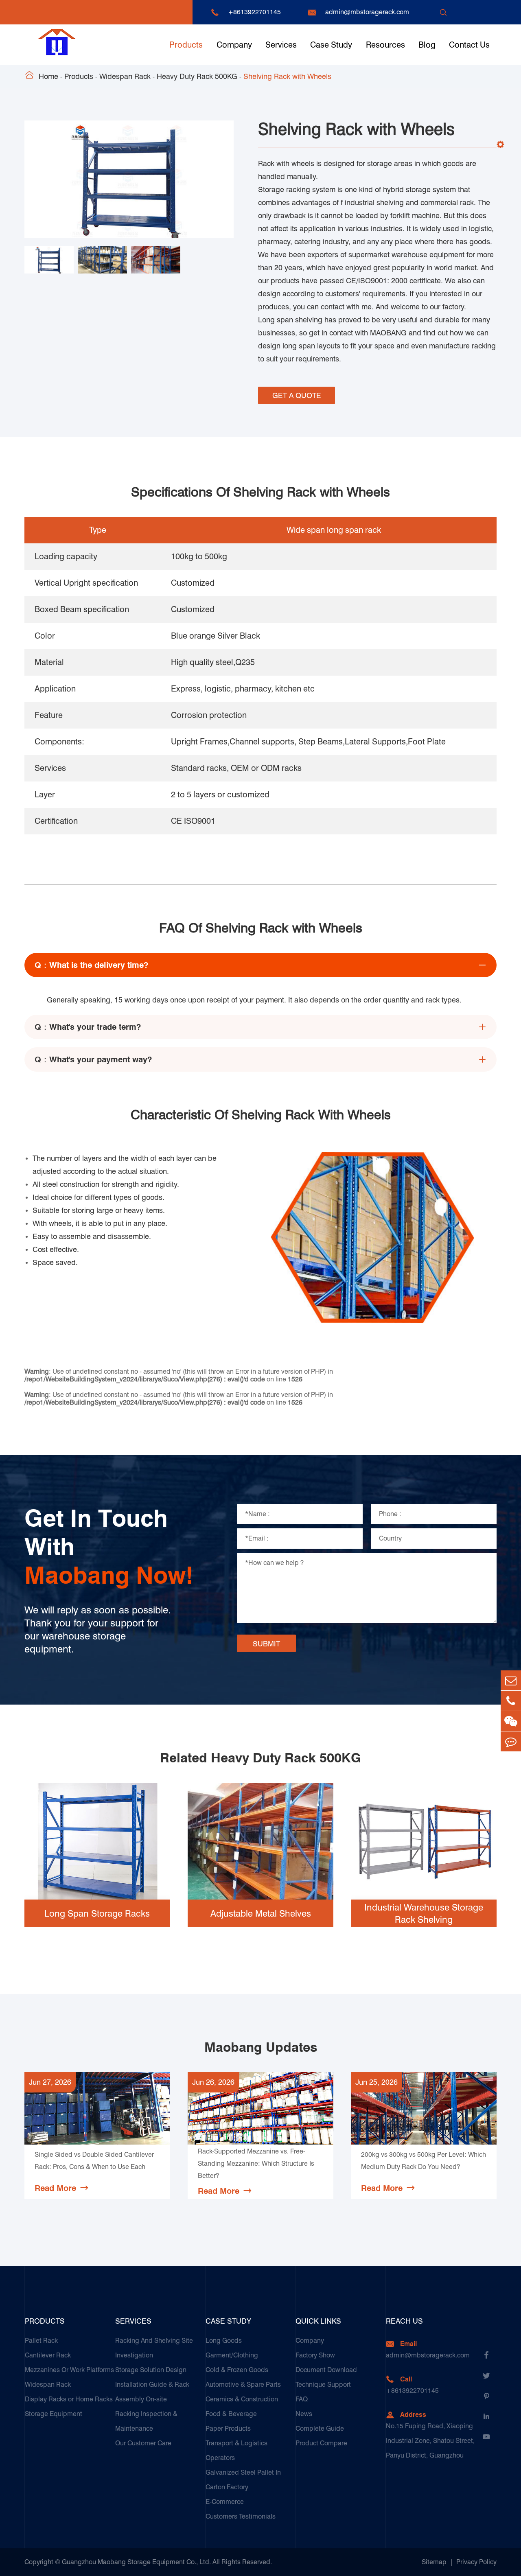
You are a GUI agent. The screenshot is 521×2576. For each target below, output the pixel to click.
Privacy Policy (476, 2562)
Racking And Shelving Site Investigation (154, 2348)
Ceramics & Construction (242, 2399)
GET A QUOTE (297, 395)
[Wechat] (511, 1721)
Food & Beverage (231, 2414)
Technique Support (323, 2384)
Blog (427, 45)
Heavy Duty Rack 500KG (197, 76)
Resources (385, 45)
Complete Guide (320, 2428)
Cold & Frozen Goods (237, 2370)
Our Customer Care (143, 2443)
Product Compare (321, 2443)
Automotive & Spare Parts (243, 2384)
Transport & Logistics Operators (236, 2450)
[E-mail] (511, 1680)
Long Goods (224, 2341)
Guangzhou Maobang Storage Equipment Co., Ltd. (136, 2562)
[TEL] (511, 1701)
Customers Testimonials (241, 2516)
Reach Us (404, 2321)
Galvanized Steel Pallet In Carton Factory (243, 2480)
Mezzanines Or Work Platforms (69, 2370)
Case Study (331, 45)
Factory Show (315, 2355)
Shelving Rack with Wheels (287, 76)
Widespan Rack (125, 76)
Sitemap (434, 2562)
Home (48, 76)
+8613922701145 (254, 12)
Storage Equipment (54, 2414)
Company (234, 45)
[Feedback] (511, 1741)
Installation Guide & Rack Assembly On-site (152, 2392)
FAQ (302, 2399)
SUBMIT (266, 1644)
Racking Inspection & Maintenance (146, 2421)
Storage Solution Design (151, 2370)
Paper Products (228, 2428)
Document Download (326, 2370)
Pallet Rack (41, 2341)
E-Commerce (225, 2502)
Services (281, 45)
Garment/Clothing (232, 2355)
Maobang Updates (261, 2047)
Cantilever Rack (48, 2355)
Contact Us (469, 45)
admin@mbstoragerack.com (367, 12)
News (304, 2414)
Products (186, 45)
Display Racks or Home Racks (69, 2399)
